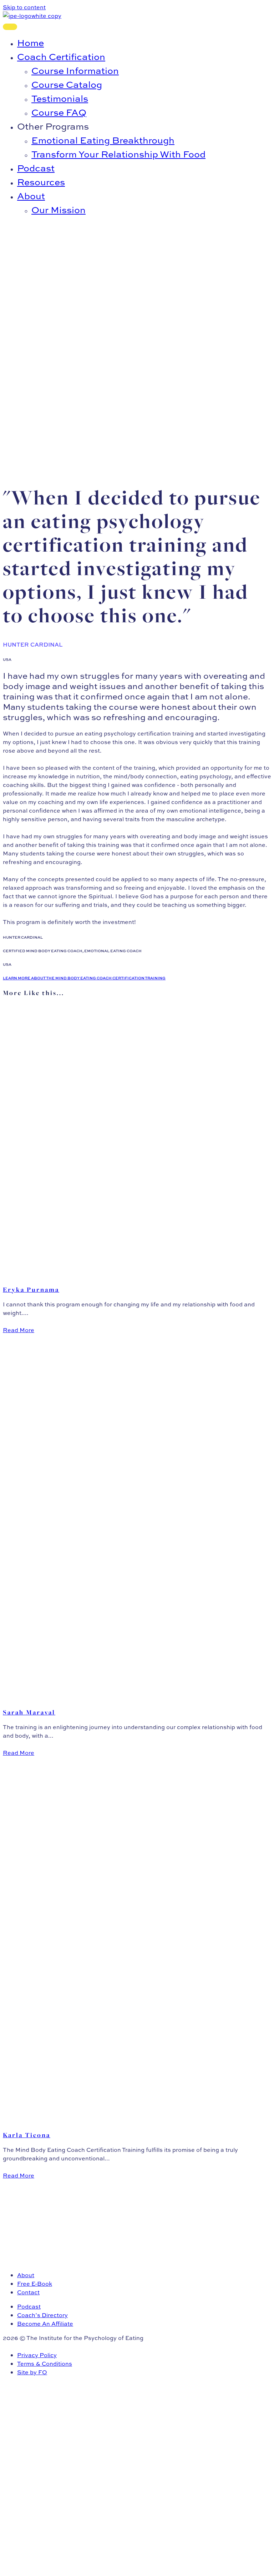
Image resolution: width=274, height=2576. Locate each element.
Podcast (29, 2306)
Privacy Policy (37, 2355)
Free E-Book (35, 2284)
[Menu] (10, 27)
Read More (19, 1330)
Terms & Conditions (45, 2364)
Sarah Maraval (29, 1712)
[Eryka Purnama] (112, 1275)
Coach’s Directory (42, 2315)
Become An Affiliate (45, 2324)
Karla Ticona (27, 2135)
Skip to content (24, 7)
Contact (28, 2292)
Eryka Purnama (31, 1290)
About (26, 2275)
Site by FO (32, 2372)
